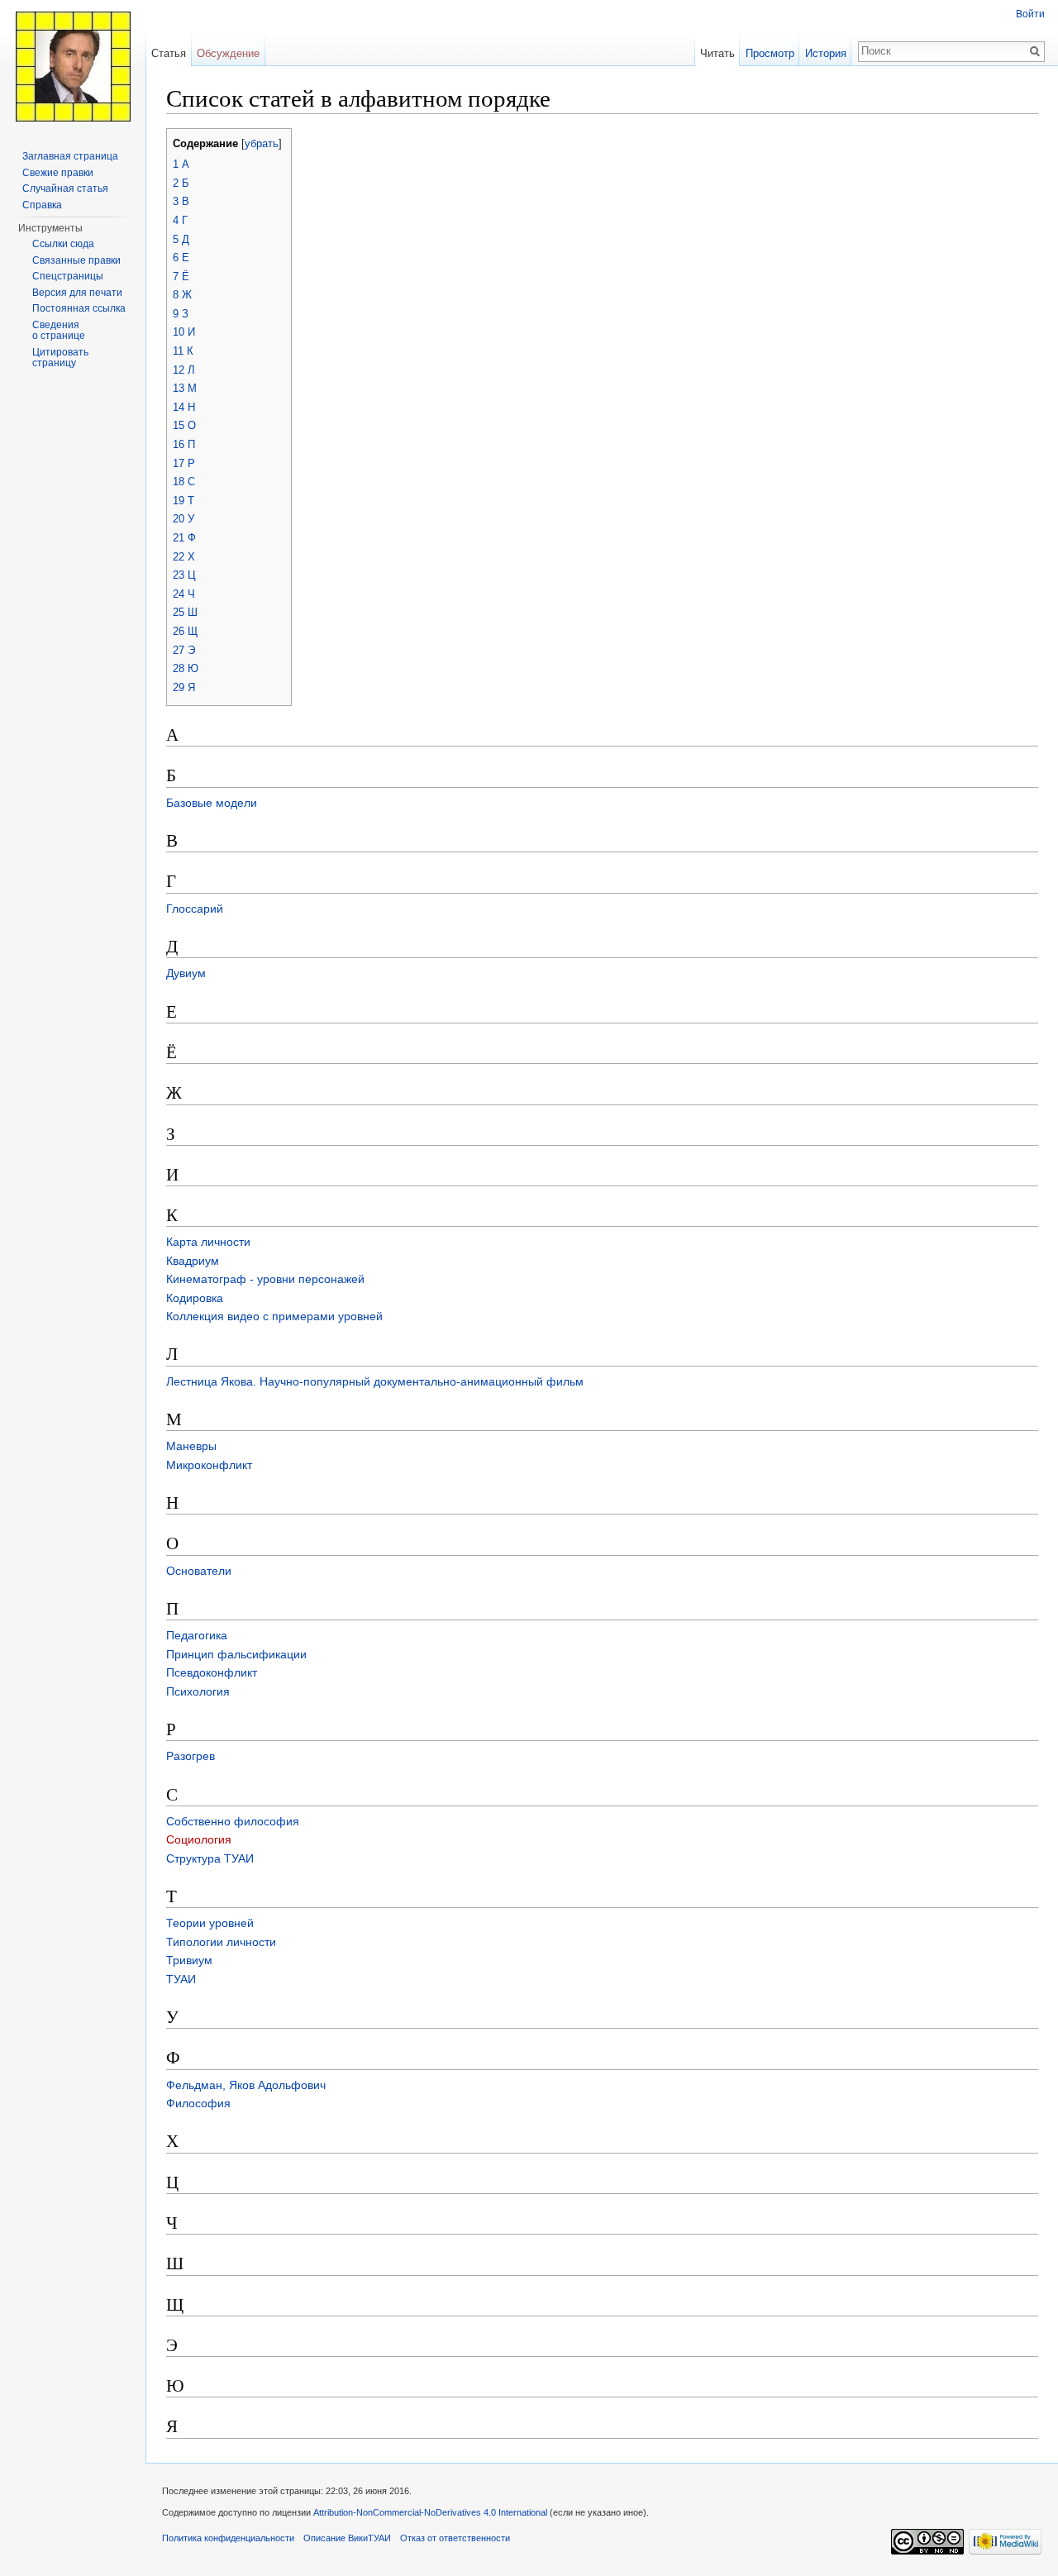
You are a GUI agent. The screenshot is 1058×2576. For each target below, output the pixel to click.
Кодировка (195, 1298)
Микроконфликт (209, 1465)
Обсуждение (228, 53)
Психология (198, 1691)
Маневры (191, 1446)
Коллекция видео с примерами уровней (274, 1316)
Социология (199, 1839)
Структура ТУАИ (210, 1858)
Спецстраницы (68, 276)
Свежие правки (58, 173)
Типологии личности (221, 1942)
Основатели (199, 1571)
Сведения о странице (59, 331)
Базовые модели (212, 803)
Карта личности (208, 1242)
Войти (1030, 14)
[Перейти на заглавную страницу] (73, 66)
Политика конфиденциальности (228, 2538)
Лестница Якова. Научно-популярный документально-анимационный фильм (375, 1381)
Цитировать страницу (60, 358)
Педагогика (197, 1635)
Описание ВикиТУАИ (347, 2538)
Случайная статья (65, 188)
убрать (262, 144)
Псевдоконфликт (212, 1672)
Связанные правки (76, 260)
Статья (169, 53)
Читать (717, 53)
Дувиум (186, 973)
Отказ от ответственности (455, 2538)
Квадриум (193, 1261)
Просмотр (770, 53)
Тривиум (189, 1960)
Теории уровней (210, 1923)
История (826, 53)
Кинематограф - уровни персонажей (265, 1279)
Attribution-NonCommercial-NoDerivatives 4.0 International (430, 2512)
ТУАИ (181, 1979)
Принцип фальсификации (236, 1654)
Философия (198, 2103)
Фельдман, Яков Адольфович (246, 2085)
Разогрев (191, 1756)
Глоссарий (195, 909)
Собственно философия (233, 1821)
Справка (42, 205)
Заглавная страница (70, 156)
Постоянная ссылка (79, 308)
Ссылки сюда (63, 244)
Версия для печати (77, 293)
